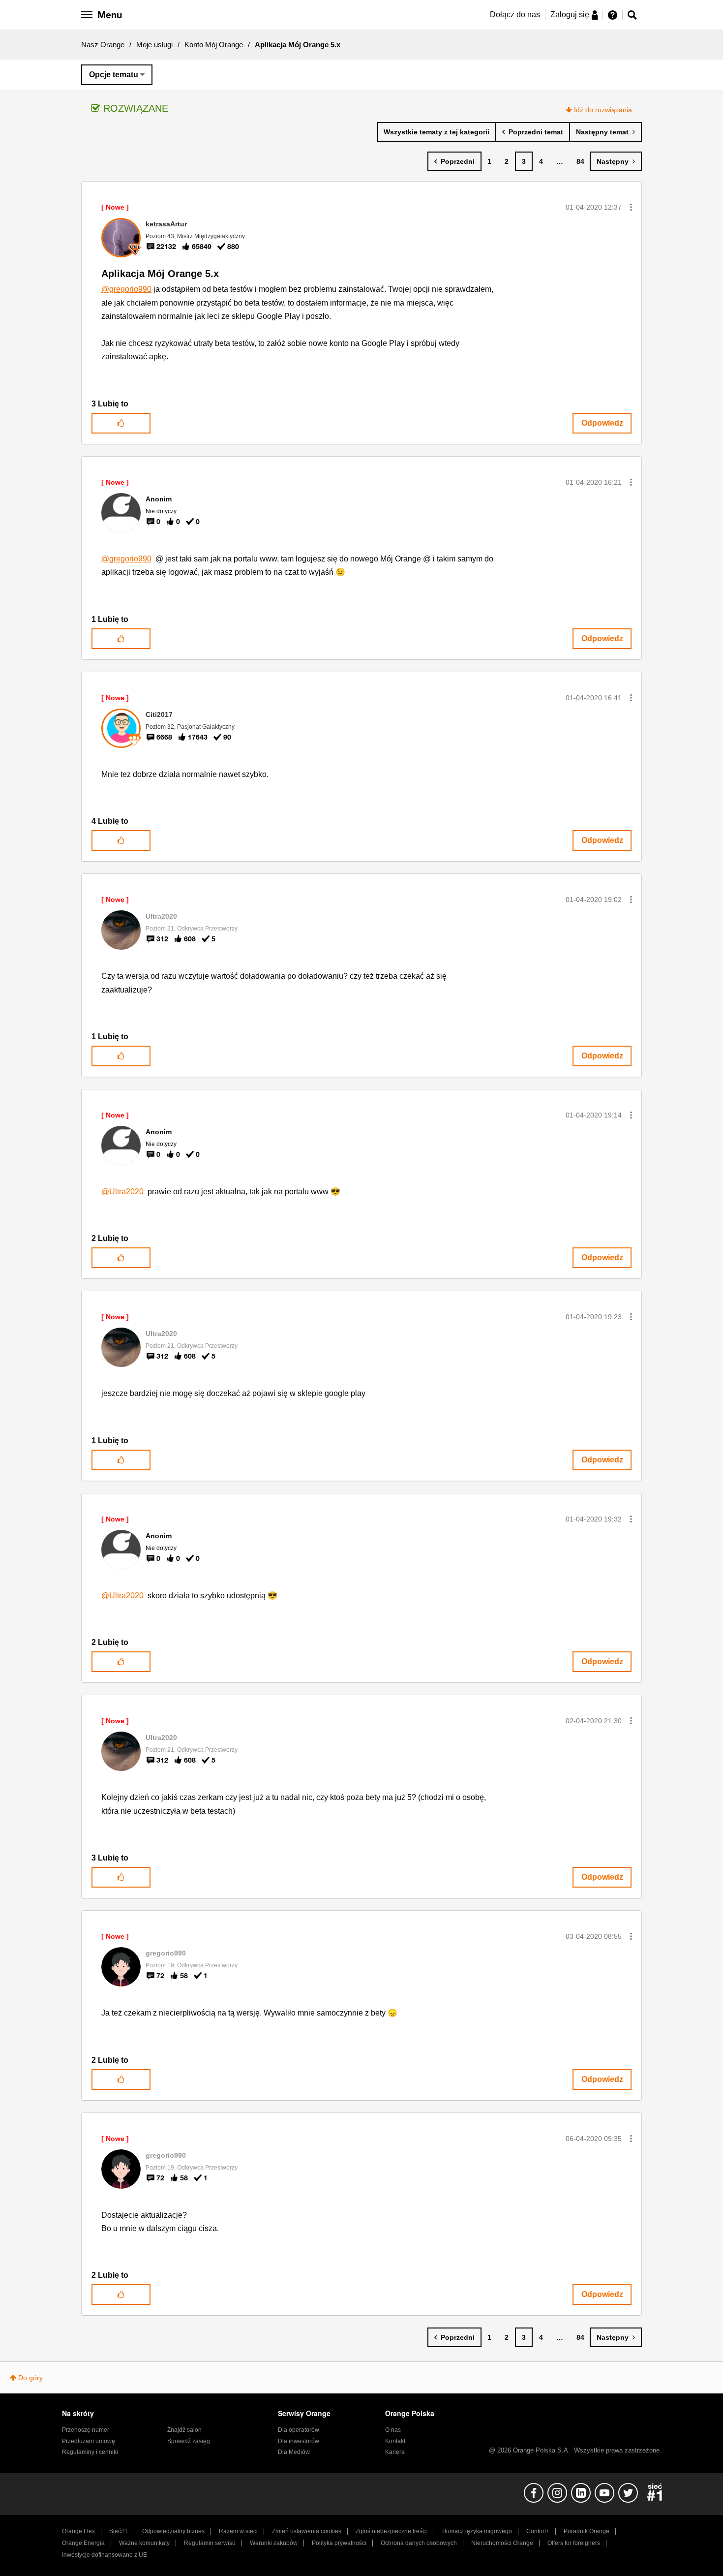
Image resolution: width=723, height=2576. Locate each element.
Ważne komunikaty (144, 2543)
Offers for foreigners (574, 2543)
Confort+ (538, 2531)
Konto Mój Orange (214, 45)
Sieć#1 (119, 2531)
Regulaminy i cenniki (90, 2452)
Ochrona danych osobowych (419, 2543)
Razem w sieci (238, 2531)
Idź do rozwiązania (603, 110)
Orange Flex (78, 2531)
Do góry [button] (30, 2378)
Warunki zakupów (274, 2543)
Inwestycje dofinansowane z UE (105, 2555)
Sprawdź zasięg (189, 2441)
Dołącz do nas (515, 15)
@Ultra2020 (122, 1192)
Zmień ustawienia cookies (307, 2531)
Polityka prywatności (339, 2543)
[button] (631, 207)
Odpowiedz (602, 423)
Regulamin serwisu (210, 2543)
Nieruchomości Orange (502, 2543)
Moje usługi (154, 45)
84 (580, 161)
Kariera (395, 2452)
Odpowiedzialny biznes (173, 2531)
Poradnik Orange (587, 2531)
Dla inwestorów (299, 2441)
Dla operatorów (299, 2430)
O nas (393, 2430)
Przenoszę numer (86, 2430)
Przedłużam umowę (89, 2441)
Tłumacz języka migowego (477, 2531)
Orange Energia (83, 2543)
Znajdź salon (184, 2430)
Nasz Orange (103, 45)
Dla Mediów (294, 2452)
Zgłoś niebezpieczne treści (391, 2531)
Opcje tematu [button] (114, 75)
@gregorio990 (126, 289)
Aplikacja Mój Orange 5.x (160, 274)
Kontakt (395, 2441)
